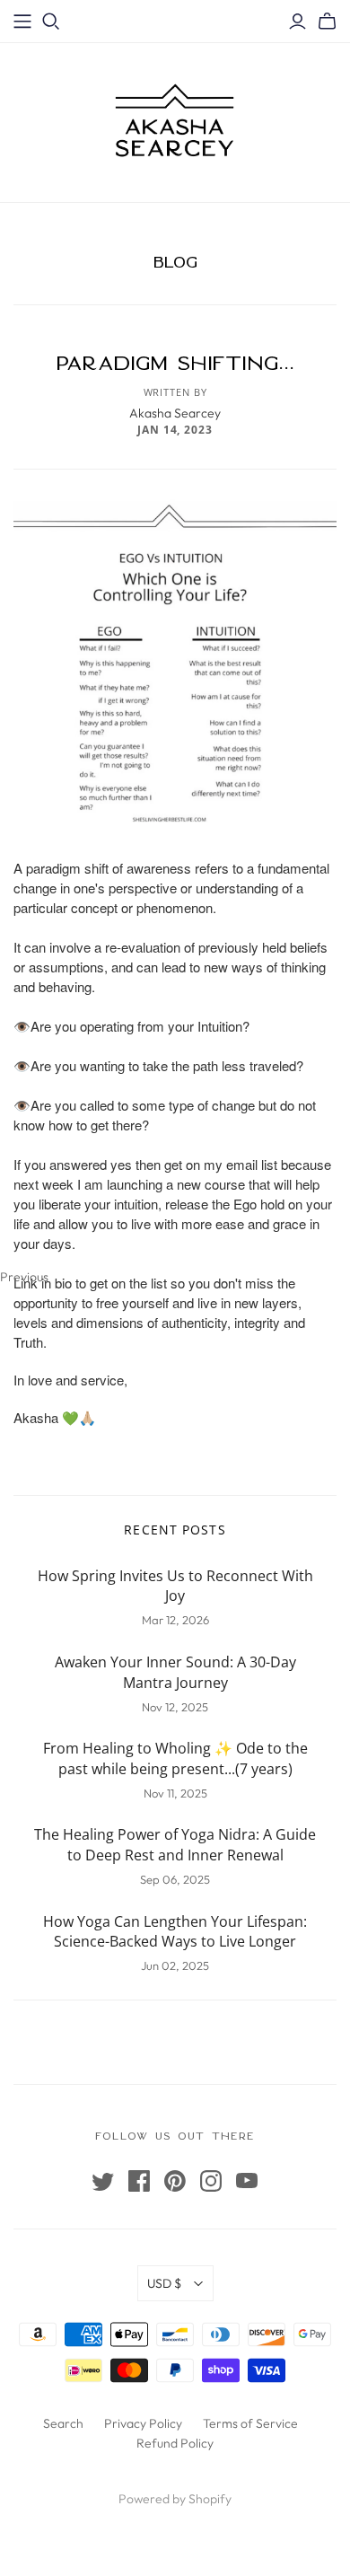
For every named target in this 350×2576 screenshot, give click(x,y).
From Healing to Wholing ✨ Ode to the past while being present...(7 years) (175, 1758)
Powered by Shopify (175, 2499)
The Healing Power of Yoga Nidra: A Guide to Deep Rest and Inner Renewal (175, 1845)
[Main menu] (22, 22)
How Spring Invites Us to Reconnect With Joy (175, 1586)
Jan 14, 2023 (175, 430)
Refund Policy (175, 2443)
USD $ (164, 2283)
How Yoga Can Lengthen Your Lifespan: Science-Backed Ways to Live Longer (175, 1932)
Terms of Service (250, 2423)
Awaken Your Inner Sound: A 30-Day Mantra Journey (175, 1672)
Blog (175, 262)
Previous (8, 1275)
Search (63, 2423)
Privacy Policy (143, 2423)
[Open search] (51, 22)
